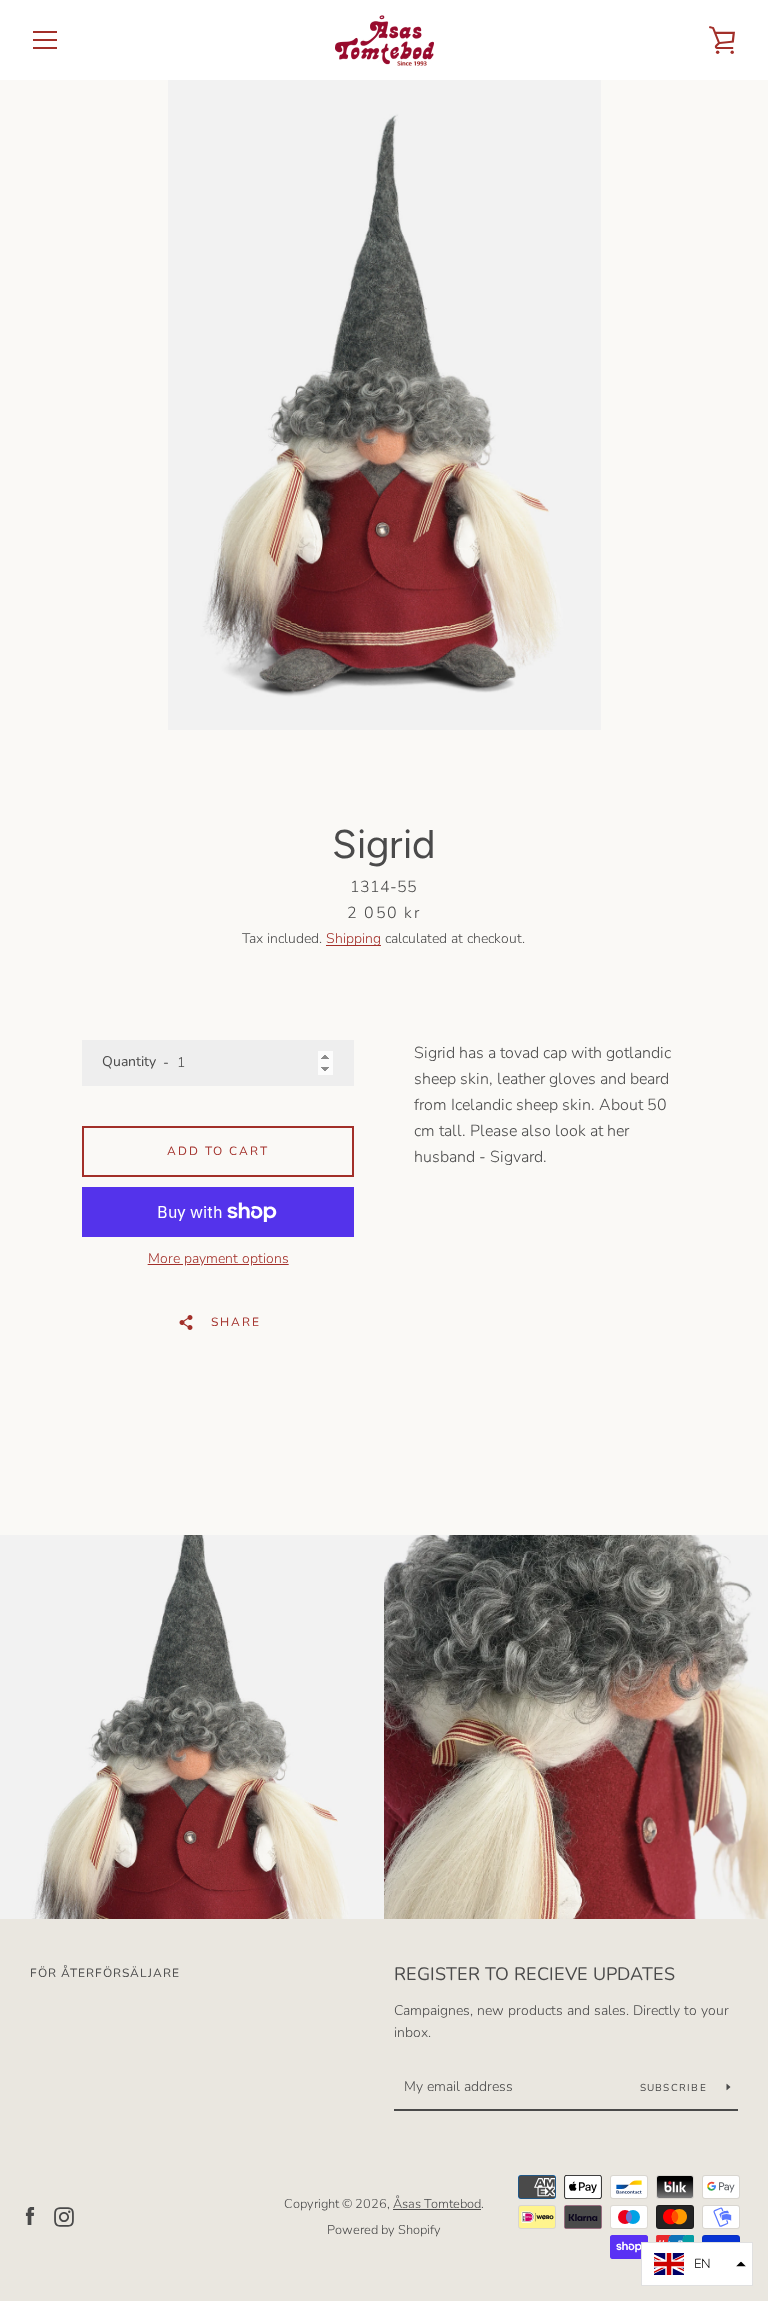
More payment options (218, 1258)
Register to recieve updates (534, 1974)
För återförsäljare (105, 1973)
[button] (697, 2264)
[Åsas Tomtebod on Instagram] (64, 2216)
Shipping (353, 938)
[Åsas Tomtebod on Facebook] (30, 2216)
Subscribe (676, 2088)
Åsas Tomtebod (437, 2204)
